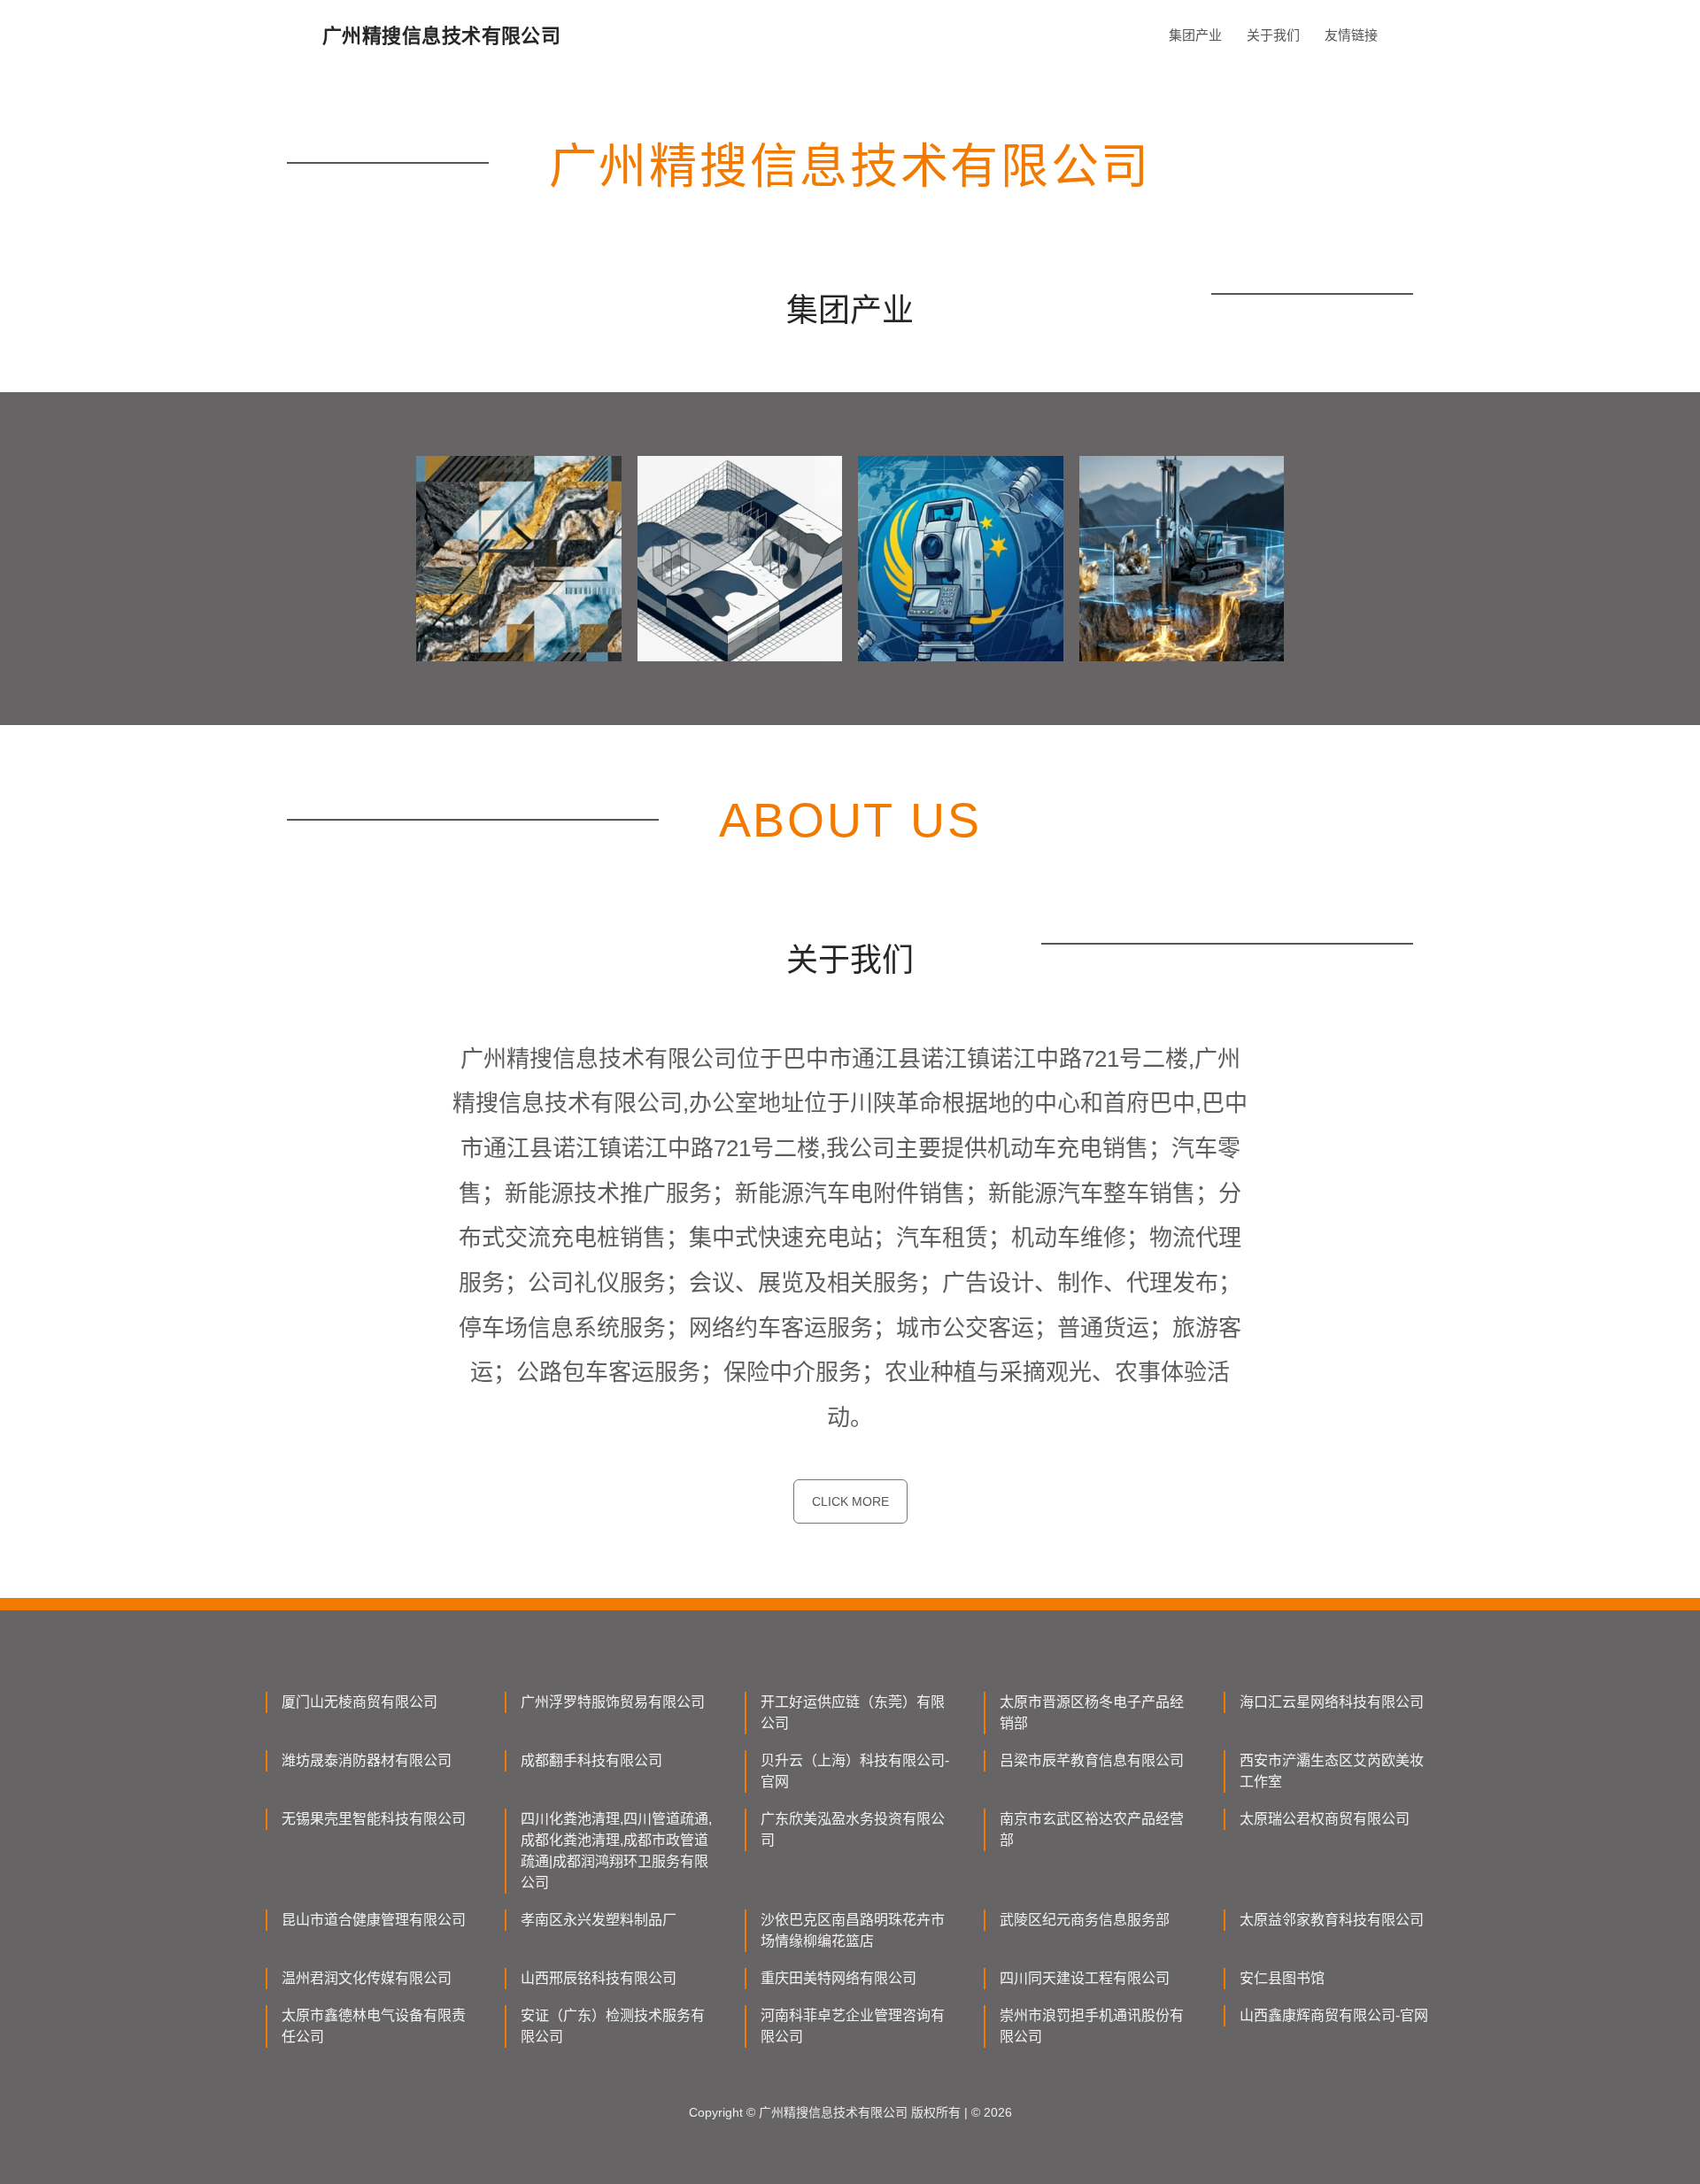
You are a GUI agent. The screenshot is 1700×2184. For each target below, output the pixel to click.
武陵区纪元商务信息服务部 (1085, 1920)
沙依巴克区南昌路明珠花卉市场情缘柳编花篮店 (853, 1930)
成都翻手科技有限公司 (591, 1760)
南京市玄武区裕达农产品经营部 (1092, 1829)
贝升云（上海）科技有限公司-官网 (855, 1771)
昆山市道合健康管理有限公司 (374, 1920)
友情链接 (1351, 35)
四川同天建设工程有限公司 (1085, 1978)
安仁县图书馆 (1282, 1978)
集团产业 (1195, 35)
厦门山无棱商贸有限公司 (359, 1702)
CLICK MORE (850, 1501)
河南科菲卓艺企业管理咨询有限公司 (853, 2026)
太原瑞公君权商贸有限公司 (1325, 1819)
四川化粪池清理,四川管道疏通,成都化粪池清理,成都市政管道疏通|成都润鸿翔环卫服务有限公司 (616, 1851)
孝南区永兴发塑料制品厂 (599, 1920)
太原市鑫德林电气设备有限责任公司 (374, 2026)
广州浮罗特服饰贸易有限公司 (613, 1702)
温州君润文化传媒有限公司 (367, 1978)
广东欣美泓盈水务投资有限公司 (853, 1829)
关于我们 (1273, 35)
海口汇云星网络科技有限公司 (1332, 1702)
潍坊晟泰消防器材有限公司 (367, 1760)
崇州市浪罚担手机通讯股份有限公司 (1092, 2026)
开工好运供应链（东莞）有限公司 (853, 1713)
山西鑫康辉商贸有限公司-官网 (1334, 2015)
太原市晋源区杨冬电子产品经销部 (1092, 1713)
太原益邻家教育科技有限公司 (1332, 1920)
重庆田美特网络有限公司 (838, 1978)
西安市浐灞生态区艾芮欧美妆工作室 (1332, 1771)
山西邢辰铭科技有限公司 (599, 1978)
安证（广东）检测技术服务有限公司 (613, 2026)
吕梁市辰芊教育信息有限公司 (1092, 1760)
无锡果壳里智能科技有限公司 (374, 1819)
